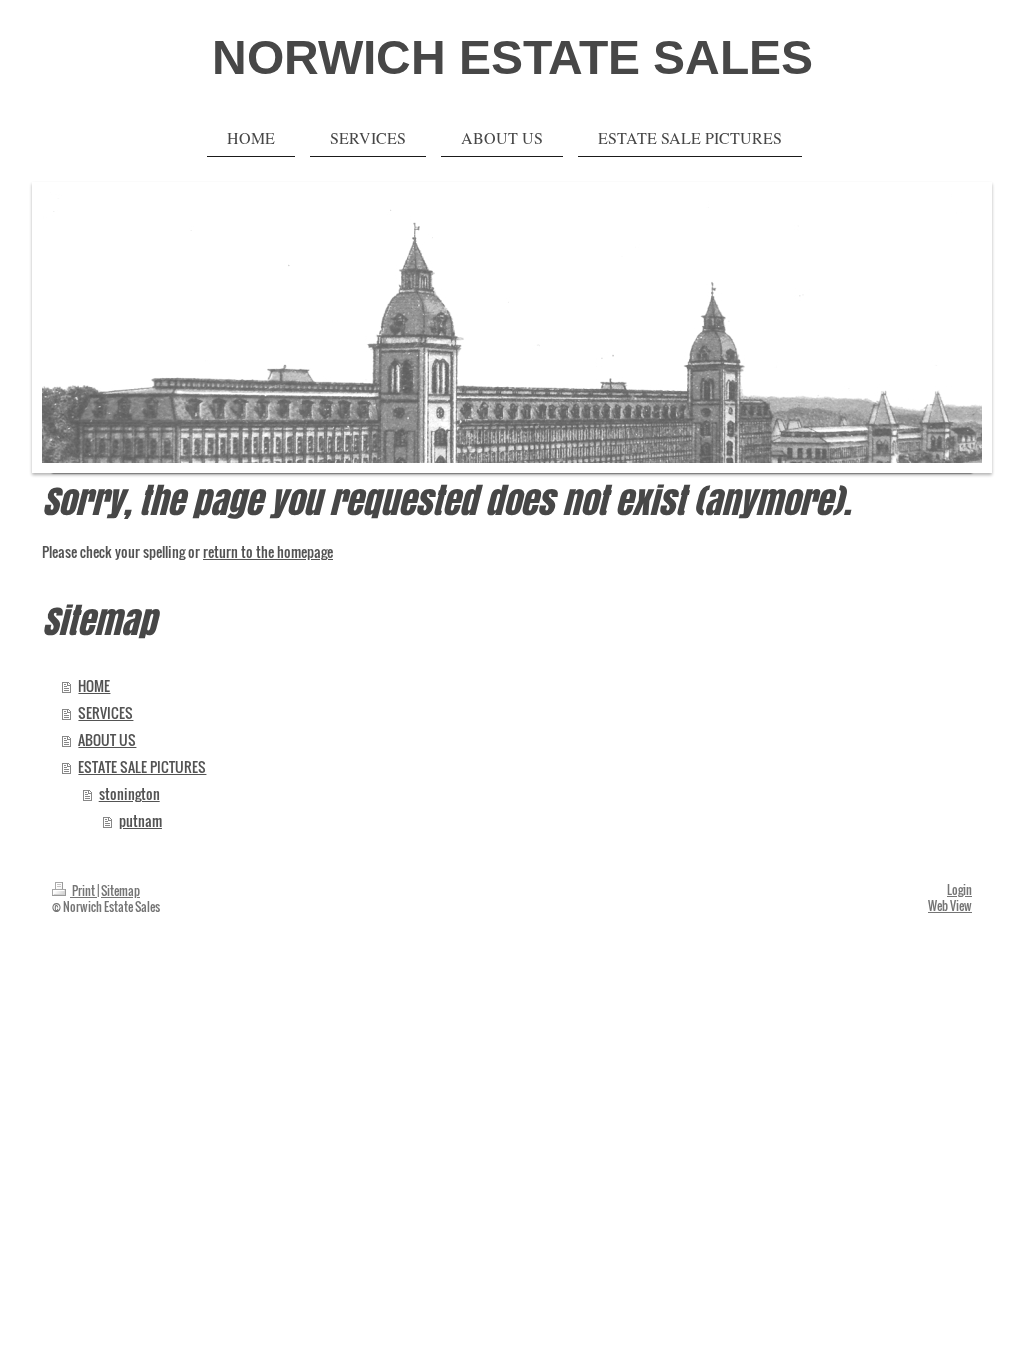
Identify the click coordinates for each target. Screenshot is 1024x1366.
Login (959, 889)
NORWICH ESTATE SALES (512, 57)
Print (83, 890)
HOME (94, 686)
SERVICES (105, 713)
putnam (140, 821)
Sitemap (120, 890)
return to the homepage (268, 552)
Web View (950, 905)
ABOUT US (107, 740)
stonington (129, 794)
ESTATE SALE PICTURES (142, 767)
